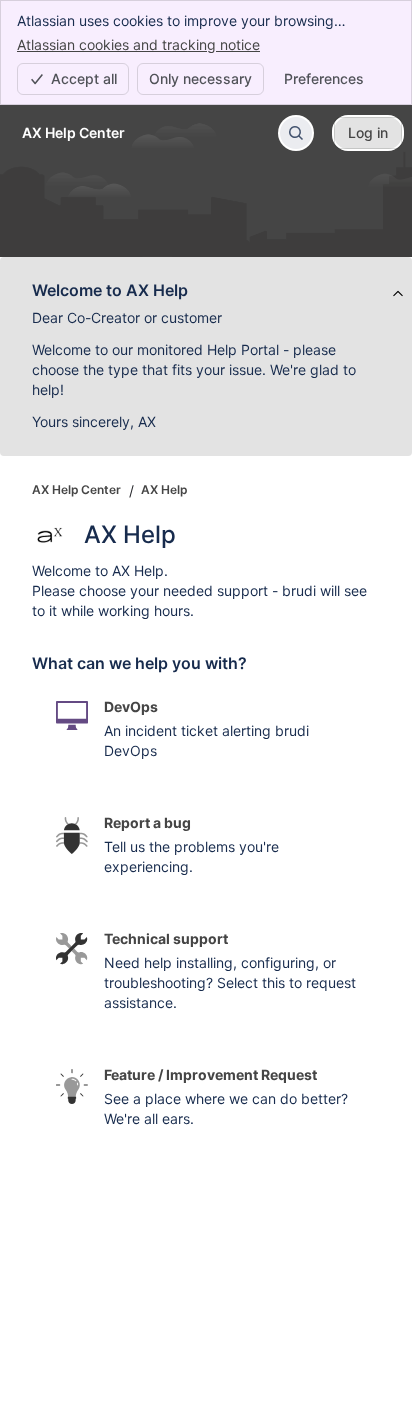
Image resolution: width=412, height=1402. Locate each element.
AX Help (164, 489)
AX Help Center (76, 489)
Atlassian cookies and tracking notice (138, 44)
